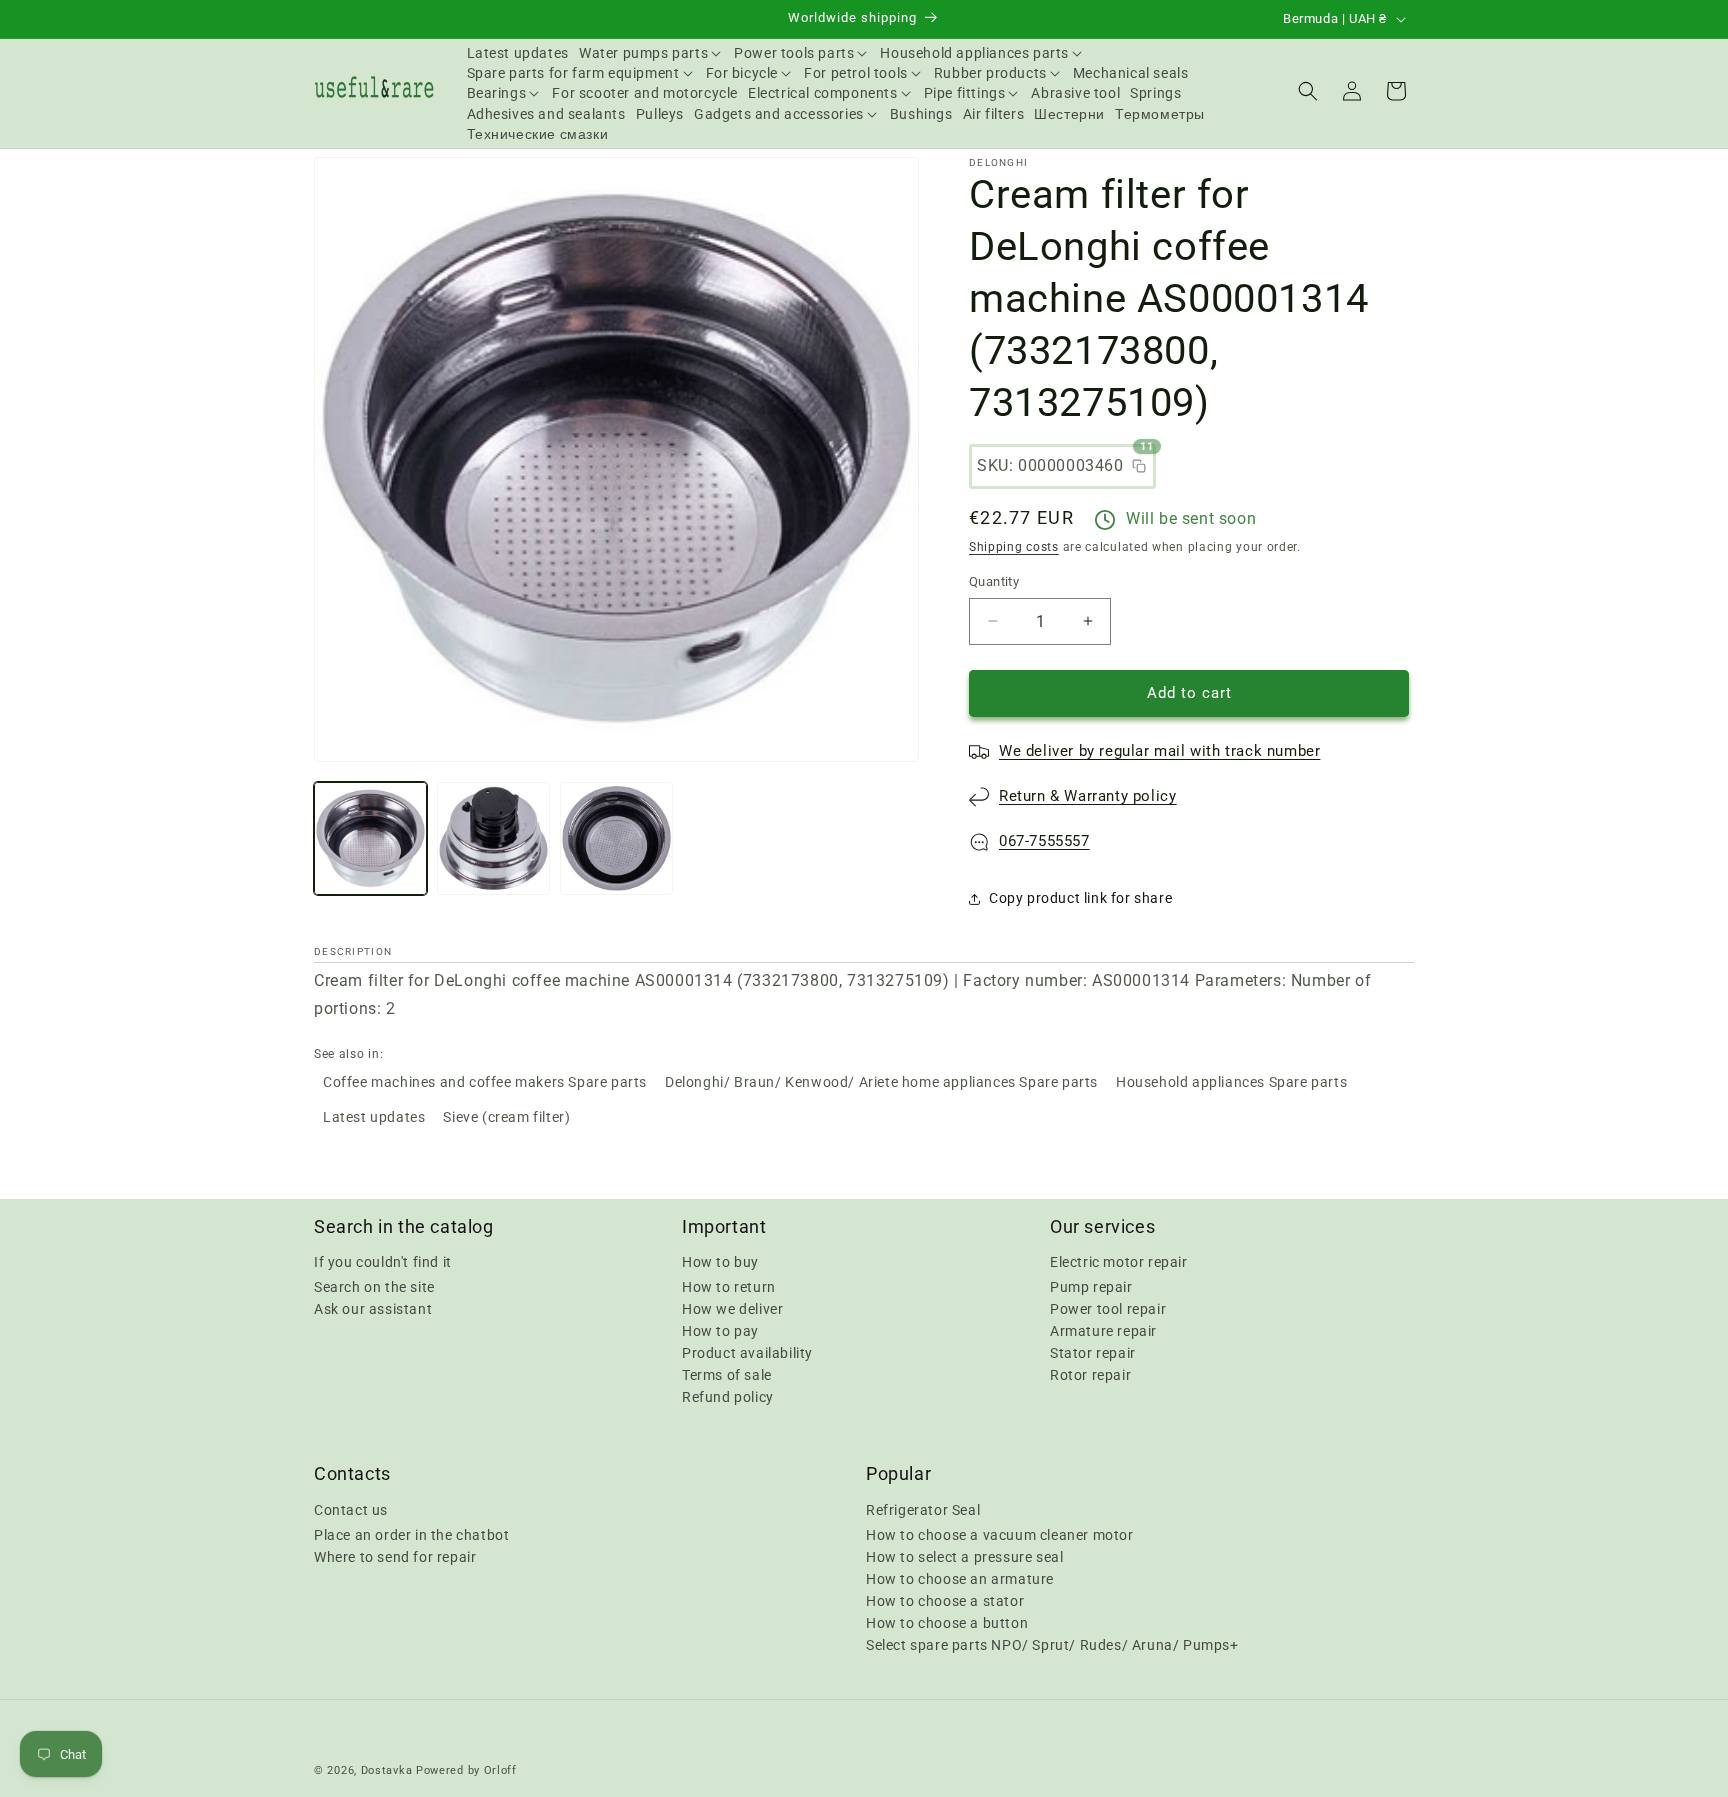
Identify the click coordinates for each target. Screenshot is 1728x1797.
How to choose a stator (945, 1600)
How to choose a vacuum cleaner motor (1000, 1534)
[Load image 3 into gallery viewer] (616, 838)
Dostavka (387, 1770)
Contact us (351, 1509)
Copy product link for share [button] (1080, 898)
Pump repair (1091, 1287)
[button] (651, 53)
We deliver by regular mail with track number (1159, 751)
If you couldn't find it (383, 1262)
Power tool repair (1108, 1309)
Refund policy (728, 1397)
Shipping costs (1014, 547)
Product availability (747, 1353)
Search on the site (374, 1287)
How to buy (720, 1262)
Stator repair (1093, 1353)
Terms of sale (727, 1375)
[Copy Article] (1139, 466)
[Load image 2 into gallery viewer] (493, 838)
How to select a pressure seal (964, 1556)
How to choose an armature (960, 1578)
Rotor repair (1090, 1375)
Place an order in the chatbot (411, 1534)
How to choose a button (947, 1622)
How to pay (720, 1331)
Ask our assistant (373, 1309)
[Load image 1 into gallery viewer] (370, 838)
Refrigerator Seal (923, 1509)
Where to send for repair (395, 1556)
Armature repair (1103, 1331)
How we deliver (732, 1309)
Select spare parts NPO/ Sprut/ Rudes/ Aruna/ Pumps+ (1052, 1644)
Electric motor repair (1119, 1262)
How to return (729, 1287)
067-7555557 (1044, 841)
